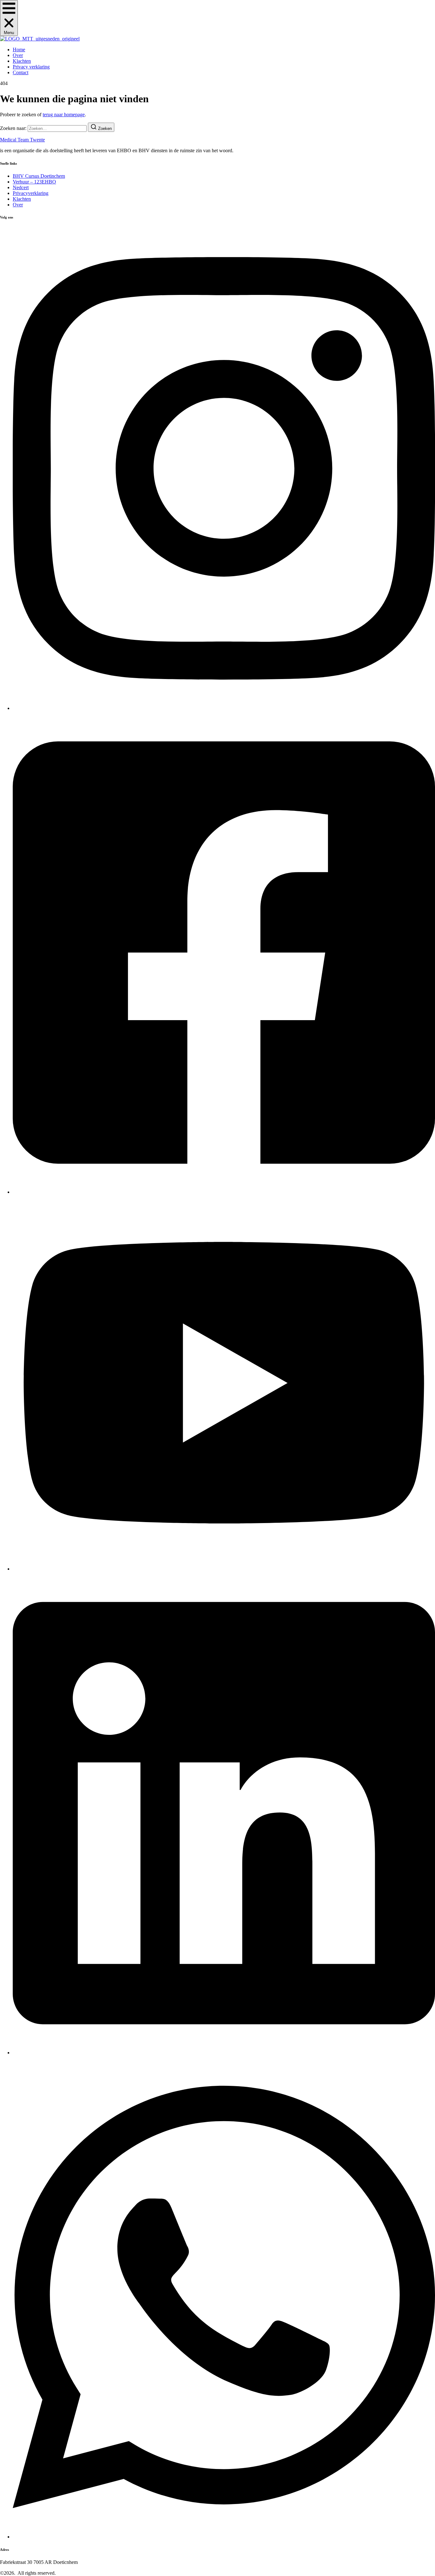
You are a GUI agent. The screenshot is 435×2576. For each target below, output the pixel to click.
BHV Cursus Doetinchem (39, 176)
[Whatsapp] (224, 2537)
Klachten (22, 61)
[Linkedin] (224, 2053)
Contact (21, 72)
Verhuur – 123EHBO (34, 182)
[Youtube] (224, 1569)
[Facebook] (224, 1192)
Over (18, 55)
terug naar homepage (64, 114)
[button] (9, 18)
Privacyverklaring (31, 193)
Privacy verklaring (31, 67)
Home (19, 50)
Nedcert (21, 187)
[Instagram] (224, 708)
